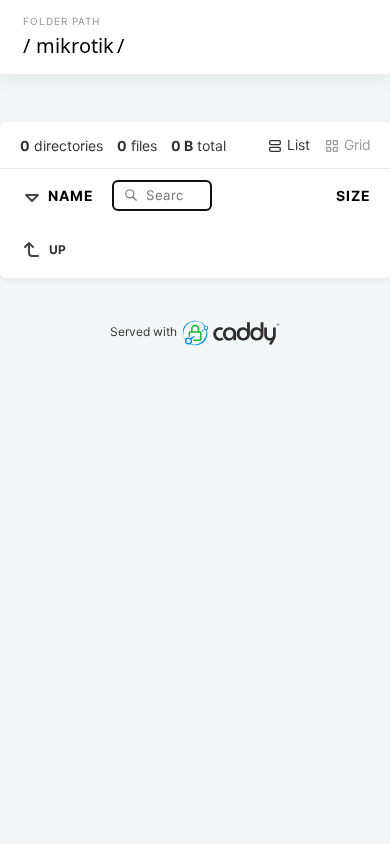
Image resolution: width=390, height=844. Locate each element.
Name (73, 194)
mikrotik (75, 45)
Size (353, 195)
